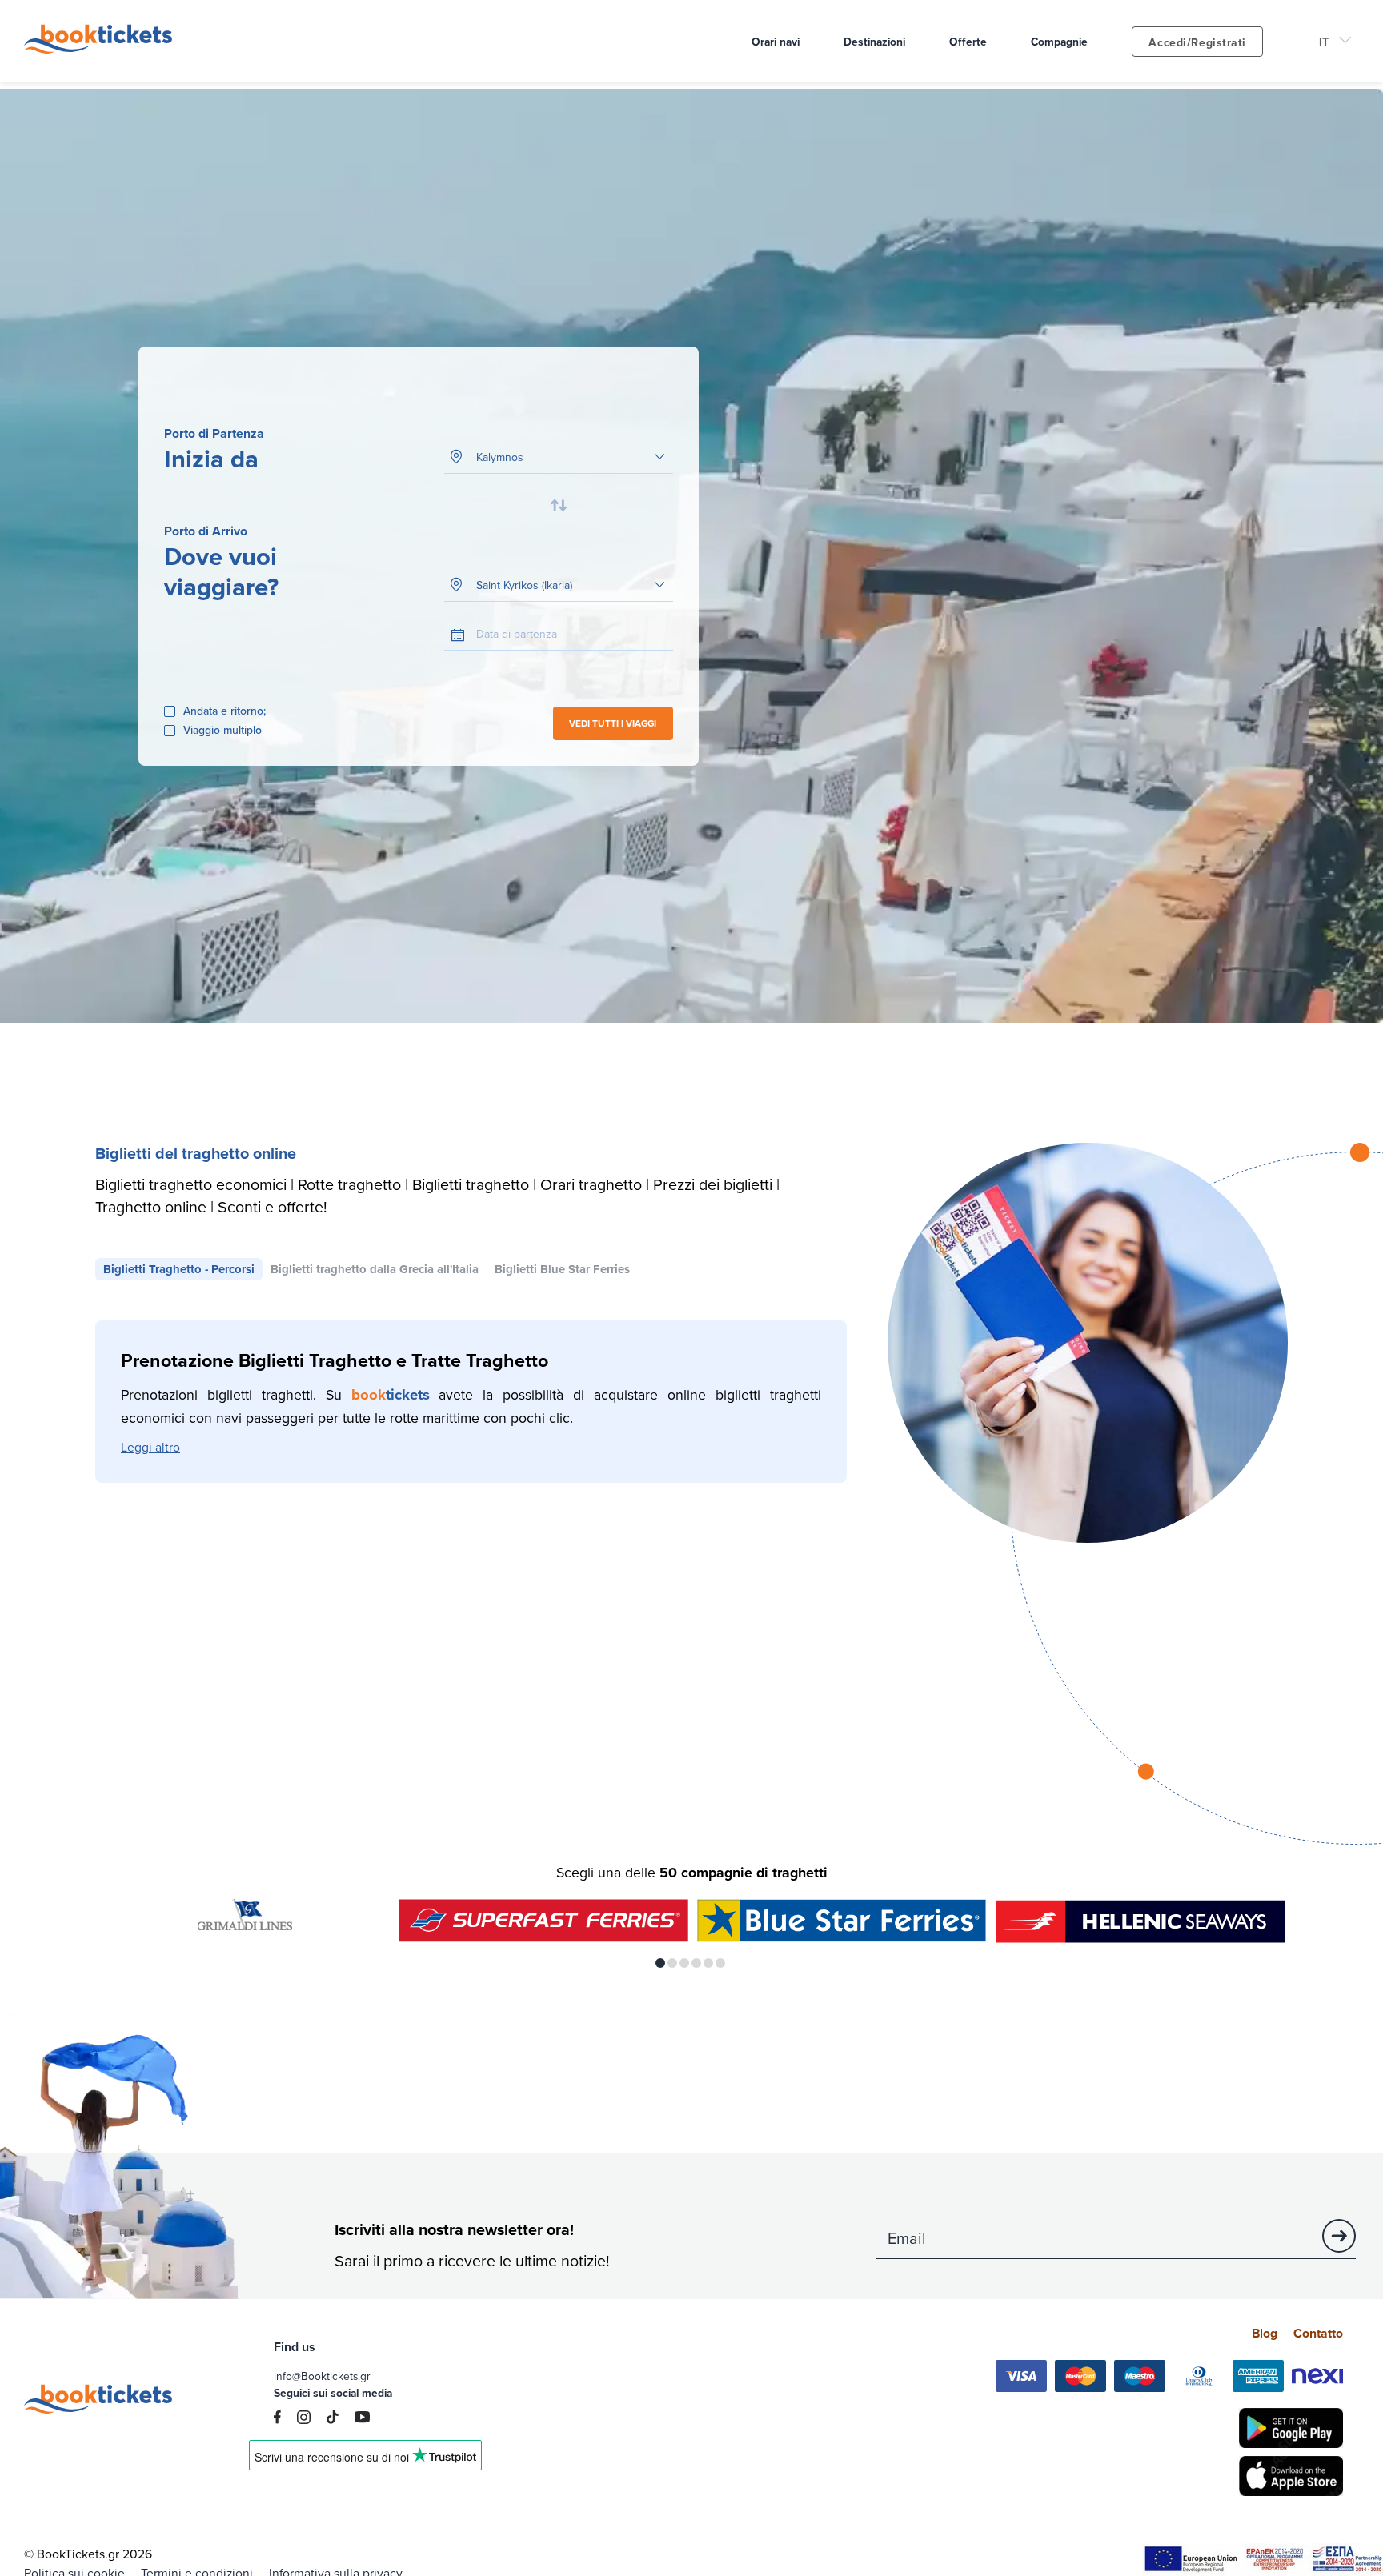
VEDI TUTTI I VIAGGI (613, 723)
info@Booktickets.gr (322, 2376)
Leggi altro (150, 1447)
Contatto (1318, 2333)
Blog (1265, 2333)
